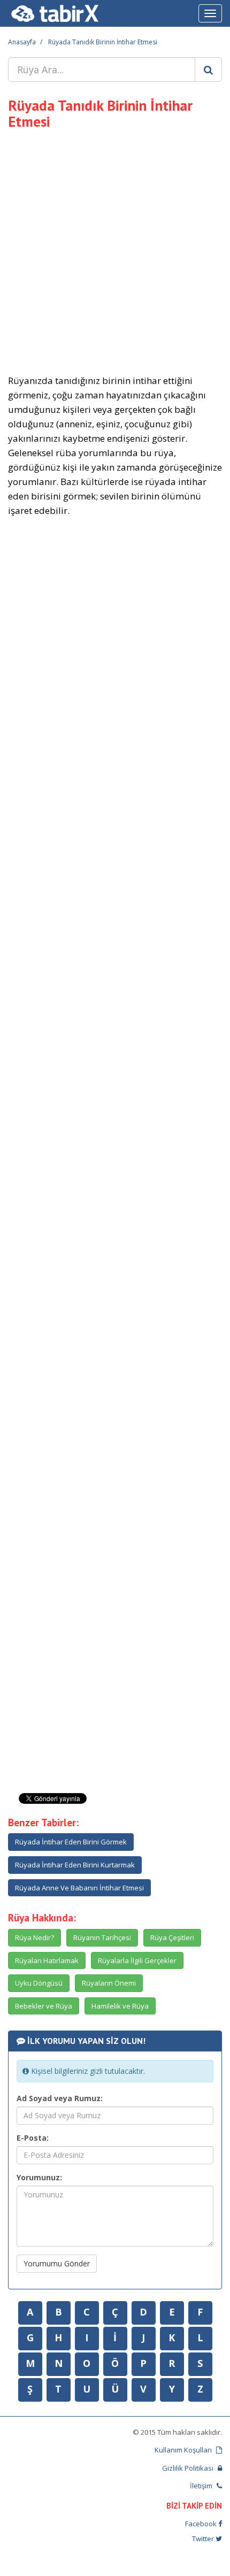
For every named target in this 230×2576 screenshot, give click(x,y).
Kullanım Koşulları (184, 2450)
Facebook (202, 2524)
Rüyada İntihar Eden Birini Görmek (71, 1842)
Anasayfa (22, 42)
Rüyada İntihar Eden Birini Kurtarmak (75, 1865)
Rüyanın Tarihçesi (102, 1937)
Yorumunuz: (39, 2177)
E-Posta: (33, 2138)
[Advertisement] (115, 250)
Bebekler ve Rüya (44, 2006)
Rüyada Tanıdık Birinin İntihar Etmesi (103, 42)
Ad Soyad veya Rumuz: (60, 2098)
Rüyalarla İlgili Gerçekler (137, 1960)
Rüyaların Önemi (109, 1983)
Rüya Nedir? (34, 1937)
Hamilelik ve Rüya (120, 2006)
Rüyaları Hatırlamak (47, 1960)
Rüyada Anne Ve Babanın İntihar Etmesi (79, 1888)
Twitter (204, 2539)
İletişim (202, 2486)
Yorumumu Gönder (57, 2263)
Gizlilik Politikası (189, 2468)
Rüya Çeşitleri (172, 1937)
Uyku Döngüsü (39, 1983)
